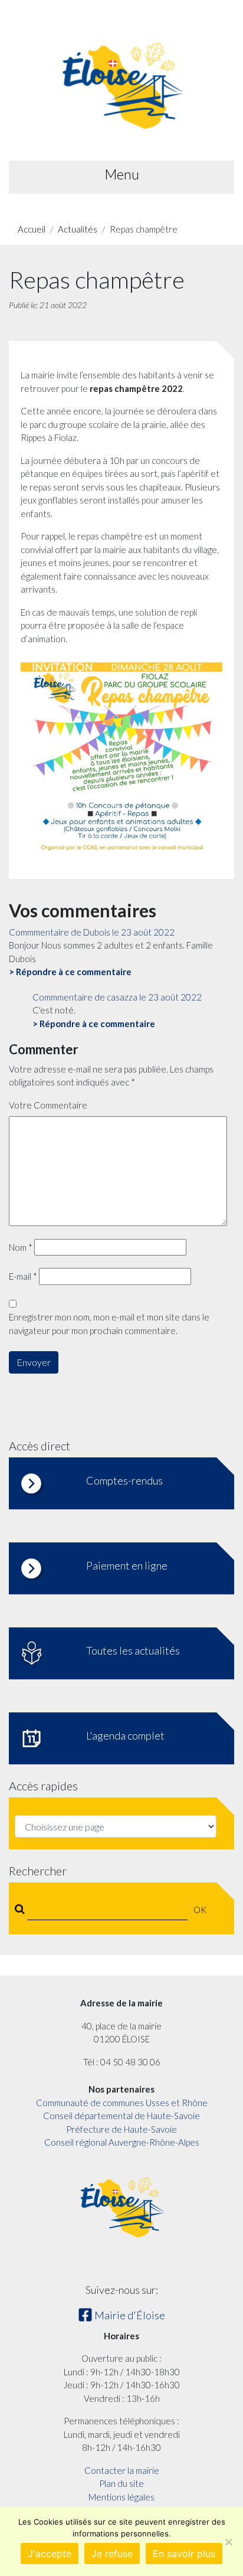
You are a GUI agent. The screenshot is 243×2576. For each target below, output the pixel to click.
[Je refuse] (228, 2542)
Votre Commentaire (48, 1105)
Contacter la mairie (122, 2470)
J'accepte (50, 2554)
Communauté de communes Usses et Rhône (122, 2103)
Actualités (78, 229)
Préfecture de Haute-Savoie (121, 2129)
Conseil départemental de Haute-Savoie (121, 2116)
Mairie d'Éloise (129, 2315)
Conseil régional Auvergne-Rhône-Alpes (122, 2142)
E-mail (23, 1276)
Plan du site (121, 2483)
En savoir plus (184, 2554)
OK (200, 1910)
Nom (21, 1247)
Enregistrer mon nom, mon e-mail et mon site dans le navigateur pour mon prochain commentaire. (109, 1324)
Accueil (32, 229)
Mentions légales (121, 2497)
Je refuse (112, 2554)
